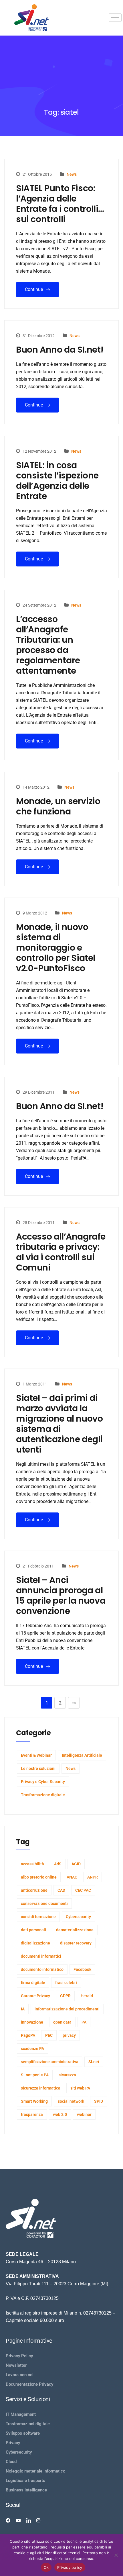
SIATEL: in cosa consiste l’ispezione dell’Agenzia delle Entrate (57, 481)
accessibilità (32, 1864)
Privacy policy (70, 2567)
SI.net (94, 2062)
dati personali (33, 1930)
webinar (84, 2114)
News (72, 174)
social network (71, 2101)
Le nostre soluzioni (38, 1768)
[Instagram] (38, 2520)
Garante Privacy (35, 1996)
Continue (34, 289)
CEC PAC (83, 1890)
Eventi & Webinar (36, 1755)
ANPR (93, 1877)
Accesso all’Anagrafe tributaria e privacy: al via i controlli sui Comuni (61, 1252)
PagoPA (28, 2035)
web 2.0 (60, 2114)
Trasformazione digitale (43, 1795)
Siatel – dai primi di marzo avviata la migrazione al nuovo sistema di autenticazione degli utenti (59, 1424)
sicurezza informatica (41, 2088)
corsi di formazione (38, 1917)
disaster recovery (76, 1943)
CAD (61, 1890)
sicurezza (67, 2075)
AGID (76, 1864)
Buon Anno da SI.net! (60, 350)
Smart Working (34, 2101)
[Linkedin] (29, 2520)
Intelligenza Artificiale (82, 1755)
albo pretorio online (39, 1877)
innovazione (32, 2022)
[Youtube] (18, 2520)
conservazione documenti (44, 1903)
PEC (49, 2035)
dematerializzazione (75, 1930)
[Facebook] (8, 2520)
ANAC (72, 1877)
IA (23, 2009)
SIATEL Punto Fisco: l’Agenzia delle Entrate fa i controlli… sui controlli (60, 204)
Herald (87, 1996)
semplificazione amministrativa (50, 2062)
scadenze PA (32, 2049)
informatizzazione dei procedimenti (67, 2009)
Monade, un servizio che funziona (58, 806)
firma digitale (33, 1983)
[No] (116, 2555)
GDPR (65, 1996)
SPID (99, 2101)
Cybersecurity (78, 1917)
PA (84, 2022)
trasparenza (32, 2114)
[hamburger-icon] (115, 18)
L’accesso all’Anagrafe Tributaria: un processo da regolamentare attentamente (48, 645)
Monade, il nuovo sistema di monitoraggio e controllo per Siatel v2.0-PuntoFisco (56, 948)
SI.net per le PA (35, 2075)
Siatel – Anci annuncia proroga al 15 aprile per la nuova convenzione (61, 1596)
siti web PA (80, 2088)
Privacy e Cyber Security (43, 1782)
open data (62, 2022)
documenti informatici (41, 1956)
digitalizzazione (35, 1943)
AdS (58, 1864)
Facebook (82, 1969)
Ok (46, 2567)
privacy (69, 2035)
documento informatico (42, 1969)
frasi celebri (66, 1983)
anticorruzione (34, 1890)
